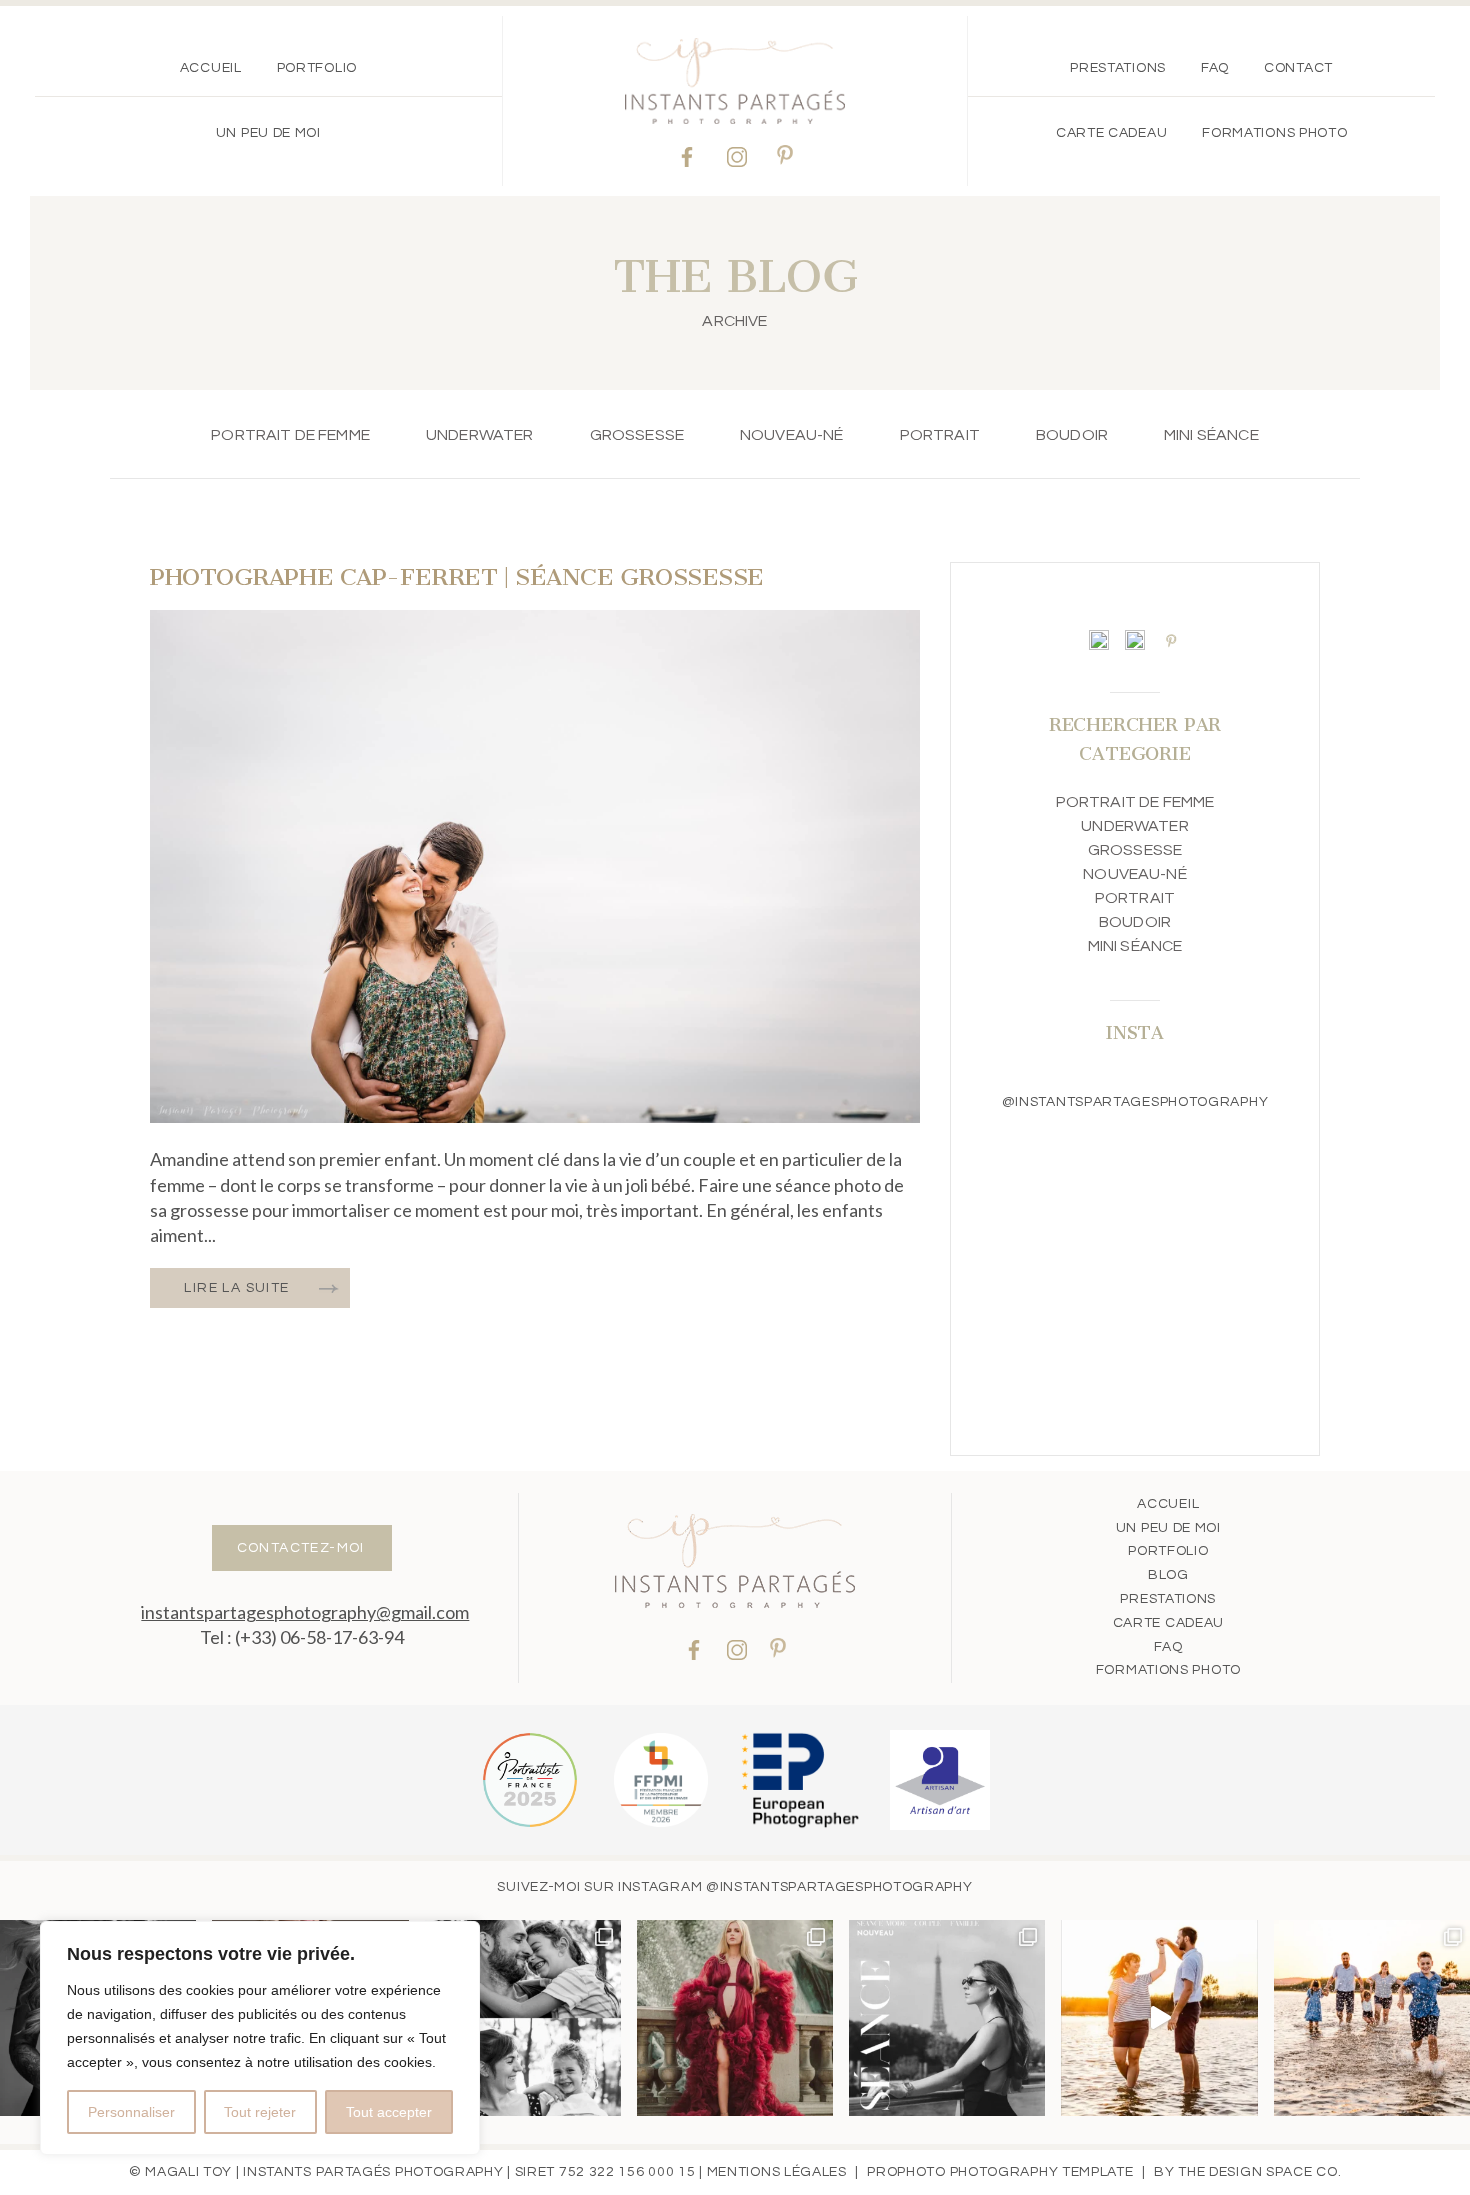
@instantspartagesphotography (839, 1887)
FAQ (1215, 68)
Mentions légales (777, 2172)
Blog (1168, 1575)
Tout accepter (389, 2112)
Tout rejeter (260, 2112)
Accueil (211, 68)
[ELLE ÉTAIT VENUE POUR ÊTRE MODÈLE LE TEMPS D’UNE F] (735, 2018)
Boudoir (1072, 435)
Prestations (1118, 68)
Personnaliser (131, 2112)
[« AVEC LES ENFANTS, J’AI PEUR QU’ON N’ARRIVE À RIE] (1372, 2018)
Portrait (940, 435)
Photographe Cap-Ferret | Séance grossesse (457, 577)
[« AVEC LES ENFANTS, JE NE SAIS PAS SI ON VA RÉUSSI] (523, 2018)
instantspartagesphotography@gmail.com (305, 1612)
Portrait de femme (290, 435)
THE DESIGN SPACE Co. (1259, 2172)
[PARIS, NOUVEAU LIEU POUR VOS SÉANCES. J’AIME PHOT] (947, 2018)
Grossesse (637, 435)
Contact (1298, 68)
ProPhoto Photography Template (1000, 2172)
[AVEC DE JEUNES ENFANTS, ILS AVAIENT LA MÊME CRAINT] (1159, 2018)
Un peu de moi (268, 133)
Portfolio (317, 68)
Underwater (480, 435)
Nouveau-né (792, 435)
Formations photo (1274, 133)
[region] (260, 2038)
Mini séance (1211, 435)
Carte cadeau (1111, 133)
